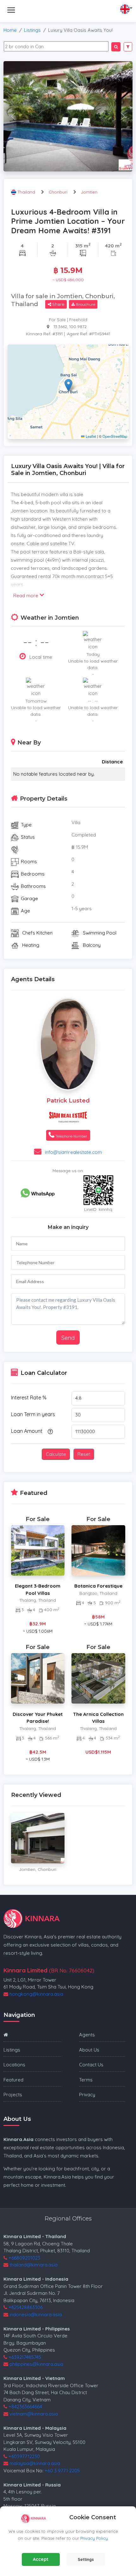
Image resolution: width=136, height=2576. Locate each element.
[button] (68, 385)
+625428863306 (26, 2307)
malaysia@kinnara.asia (35, 2463)
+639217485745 (25, 2357)
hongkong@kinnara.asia (36, 1994)
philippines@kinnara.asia (36, 2364)
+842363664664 (25, 2407)
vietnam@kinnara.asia (34, 2414)
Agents (87, 2035)
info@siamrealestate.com (73, 1152)
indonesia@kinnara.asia (36, 2315)
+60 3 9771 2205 (62, 2471)
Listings (32, 30)
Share (58, 304)
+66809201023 (24, 2258)
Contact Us (91, 2065)
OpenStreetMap (115, 436)
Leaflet (90, 436)
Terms (86, 2080)
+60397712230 (24, 2456)
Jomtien (89, 192)
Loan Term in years (33, 1414)
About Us (89, 2050)
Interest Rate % (29, 1398)
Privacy (87, 2095)
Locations (14, 2065)
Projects (13, 2095)
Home (10, 30)
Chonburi (58, 192)
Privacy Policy (94, 2538)
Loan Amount (27, 1431)
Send (68, 1338)
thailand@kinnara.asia (34, 2265)
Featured (13, 2080)
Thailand (27, 192)
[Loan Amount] (49, 1431)
